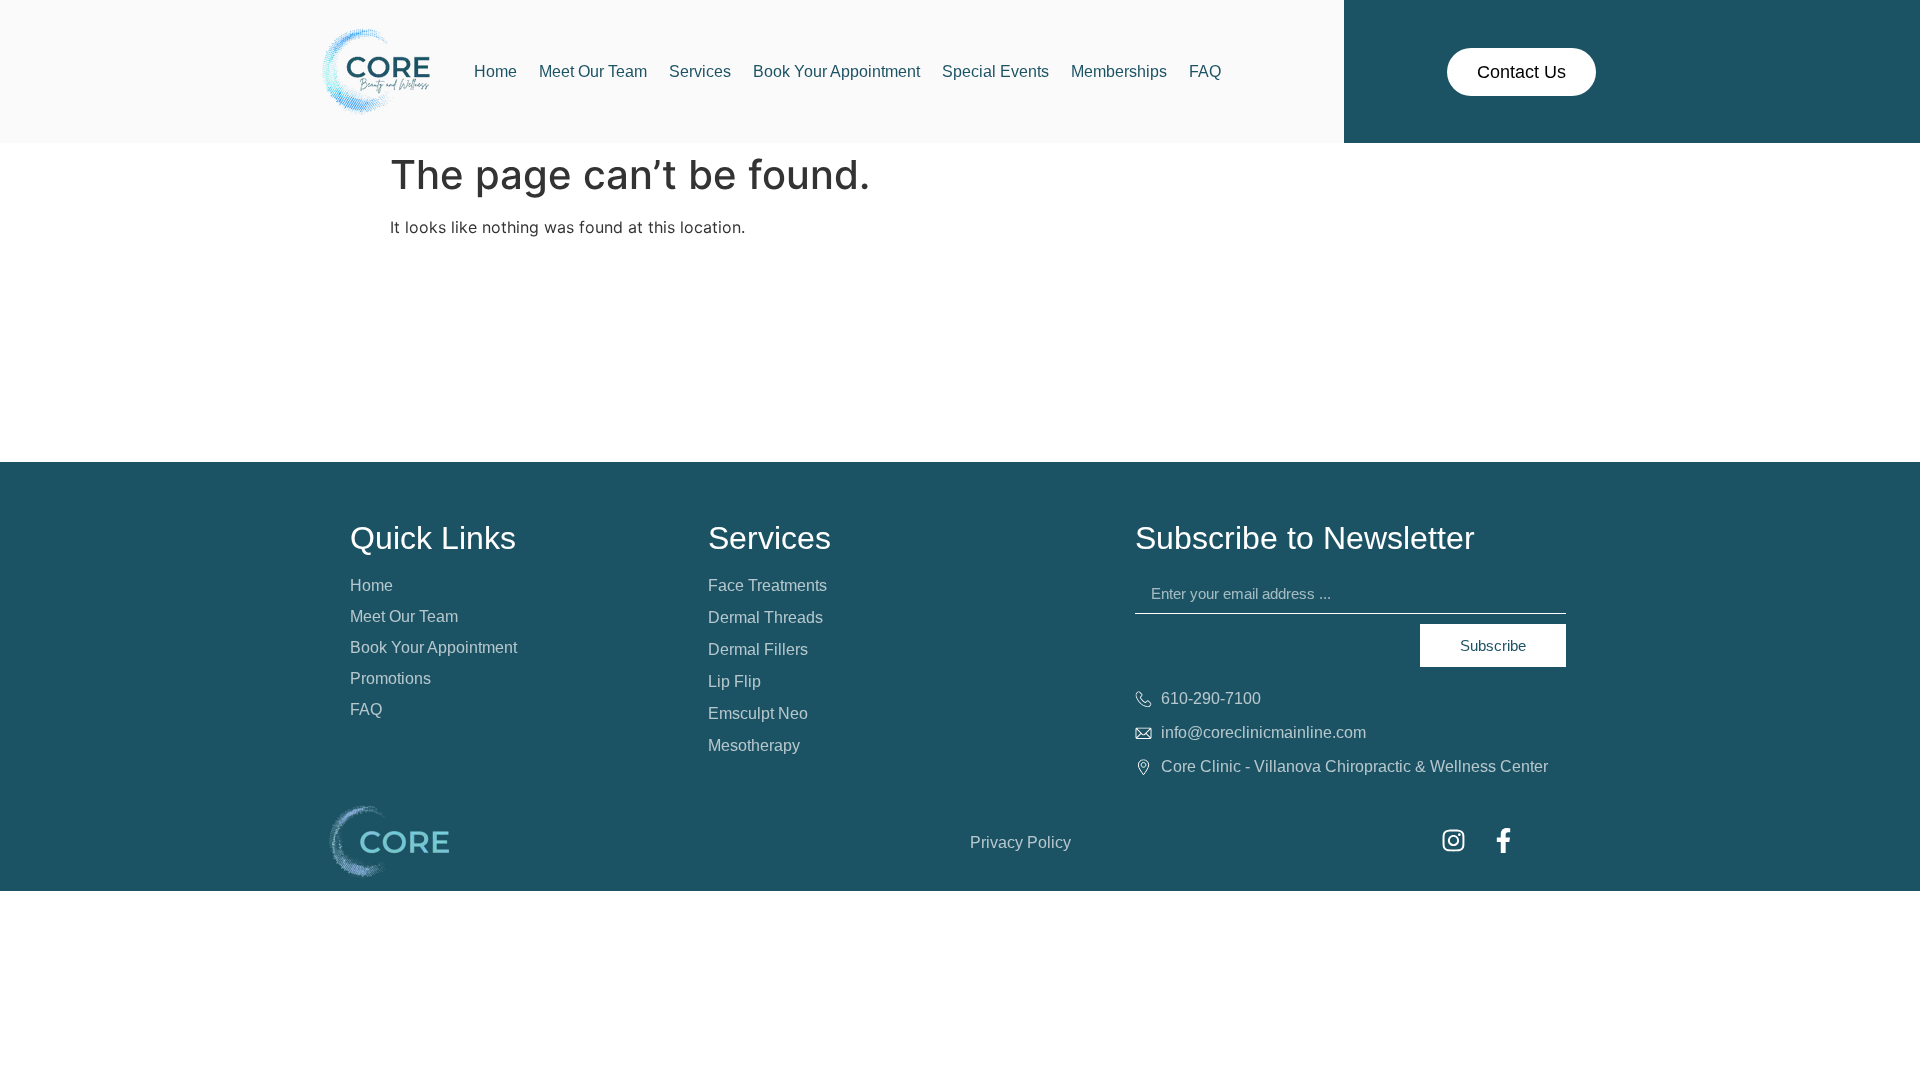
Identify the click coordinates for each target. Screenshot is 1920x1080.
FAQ (1205, 71)
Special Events (995, 71)
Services (700, 71)
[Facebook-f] (1503, 840)
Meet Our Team (593, 71)
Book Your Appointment (836, 71)
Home (495, 71)
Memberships (1119, 71)
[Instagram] (1453, 840)
